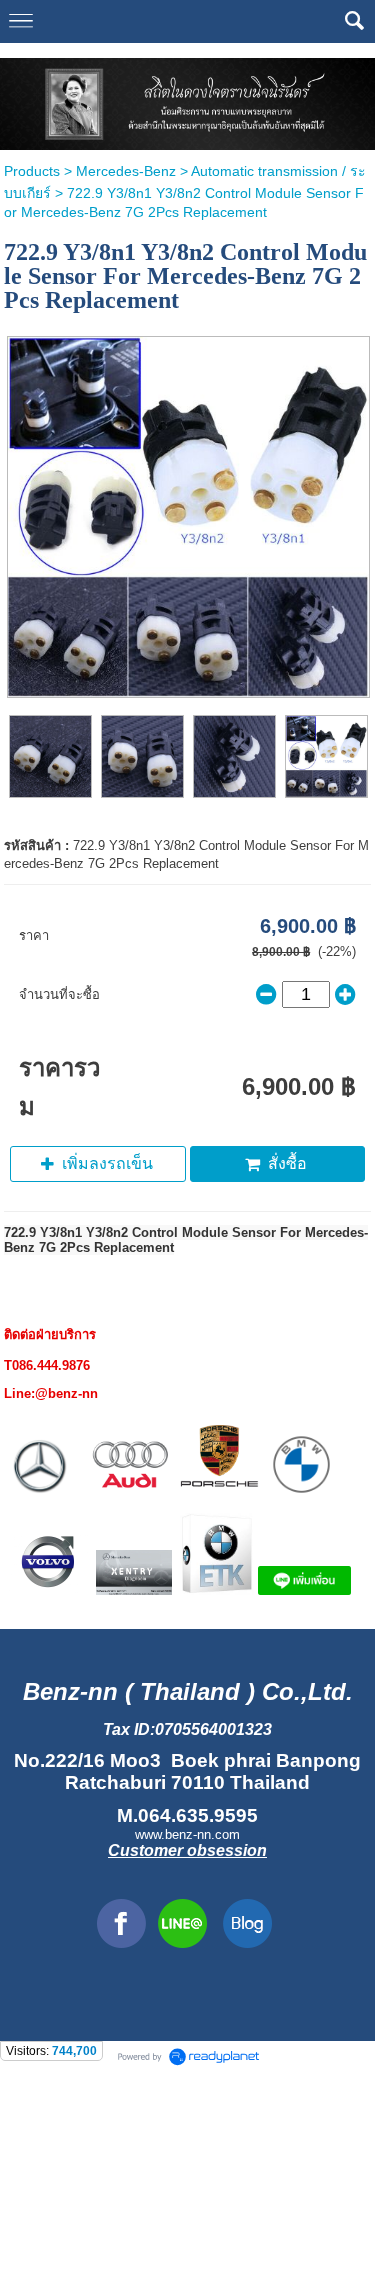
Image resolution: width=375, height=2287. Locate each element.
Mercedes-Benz (126, 171)
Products (32, 171)
